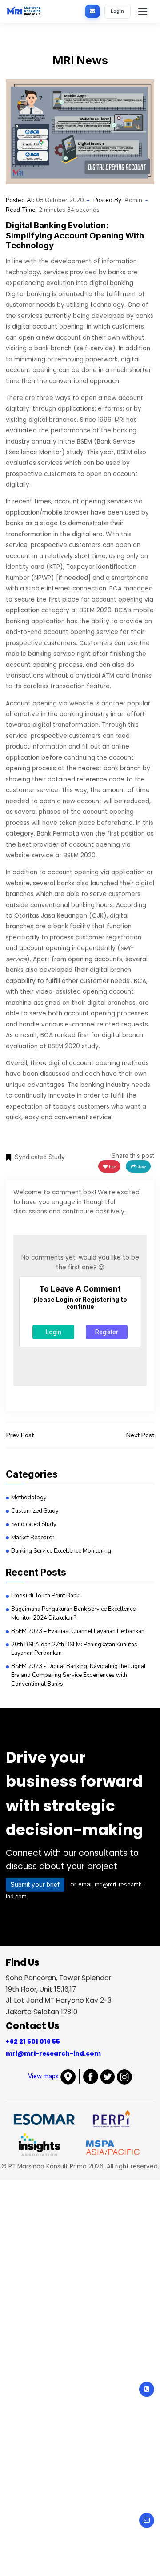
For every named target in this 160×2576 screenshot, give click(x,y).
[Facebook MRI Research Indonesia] (91, 2076)
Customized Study (35, 1511)
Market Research (33, 1538)
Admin (133, 200)
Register (107, 1332)
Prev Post (20, 1435)
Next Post (140, 1435)
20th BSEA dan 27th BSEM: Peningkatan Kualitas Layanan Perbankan (74, 1649)
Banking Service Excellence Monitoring (61, 1551)
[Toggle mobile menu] (143, 11)
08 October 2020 (60, 200)
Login (117, 11)
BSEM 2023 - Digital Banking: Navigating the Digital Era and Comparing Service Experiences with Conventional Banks (78, 1675)
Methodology (29, 1498)
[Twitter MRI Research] (108, 2076)
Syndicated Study (34, 1524)
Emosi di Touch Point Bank (45, 1596)
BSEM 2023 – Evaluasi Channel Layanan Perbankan (78, 1631)
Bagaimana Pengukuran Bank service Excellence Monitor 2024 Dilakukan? (73, 1613)
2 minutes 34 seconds (69, 210)
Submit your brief (35, 1885)
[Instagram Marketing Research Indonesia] (124, 2076)
